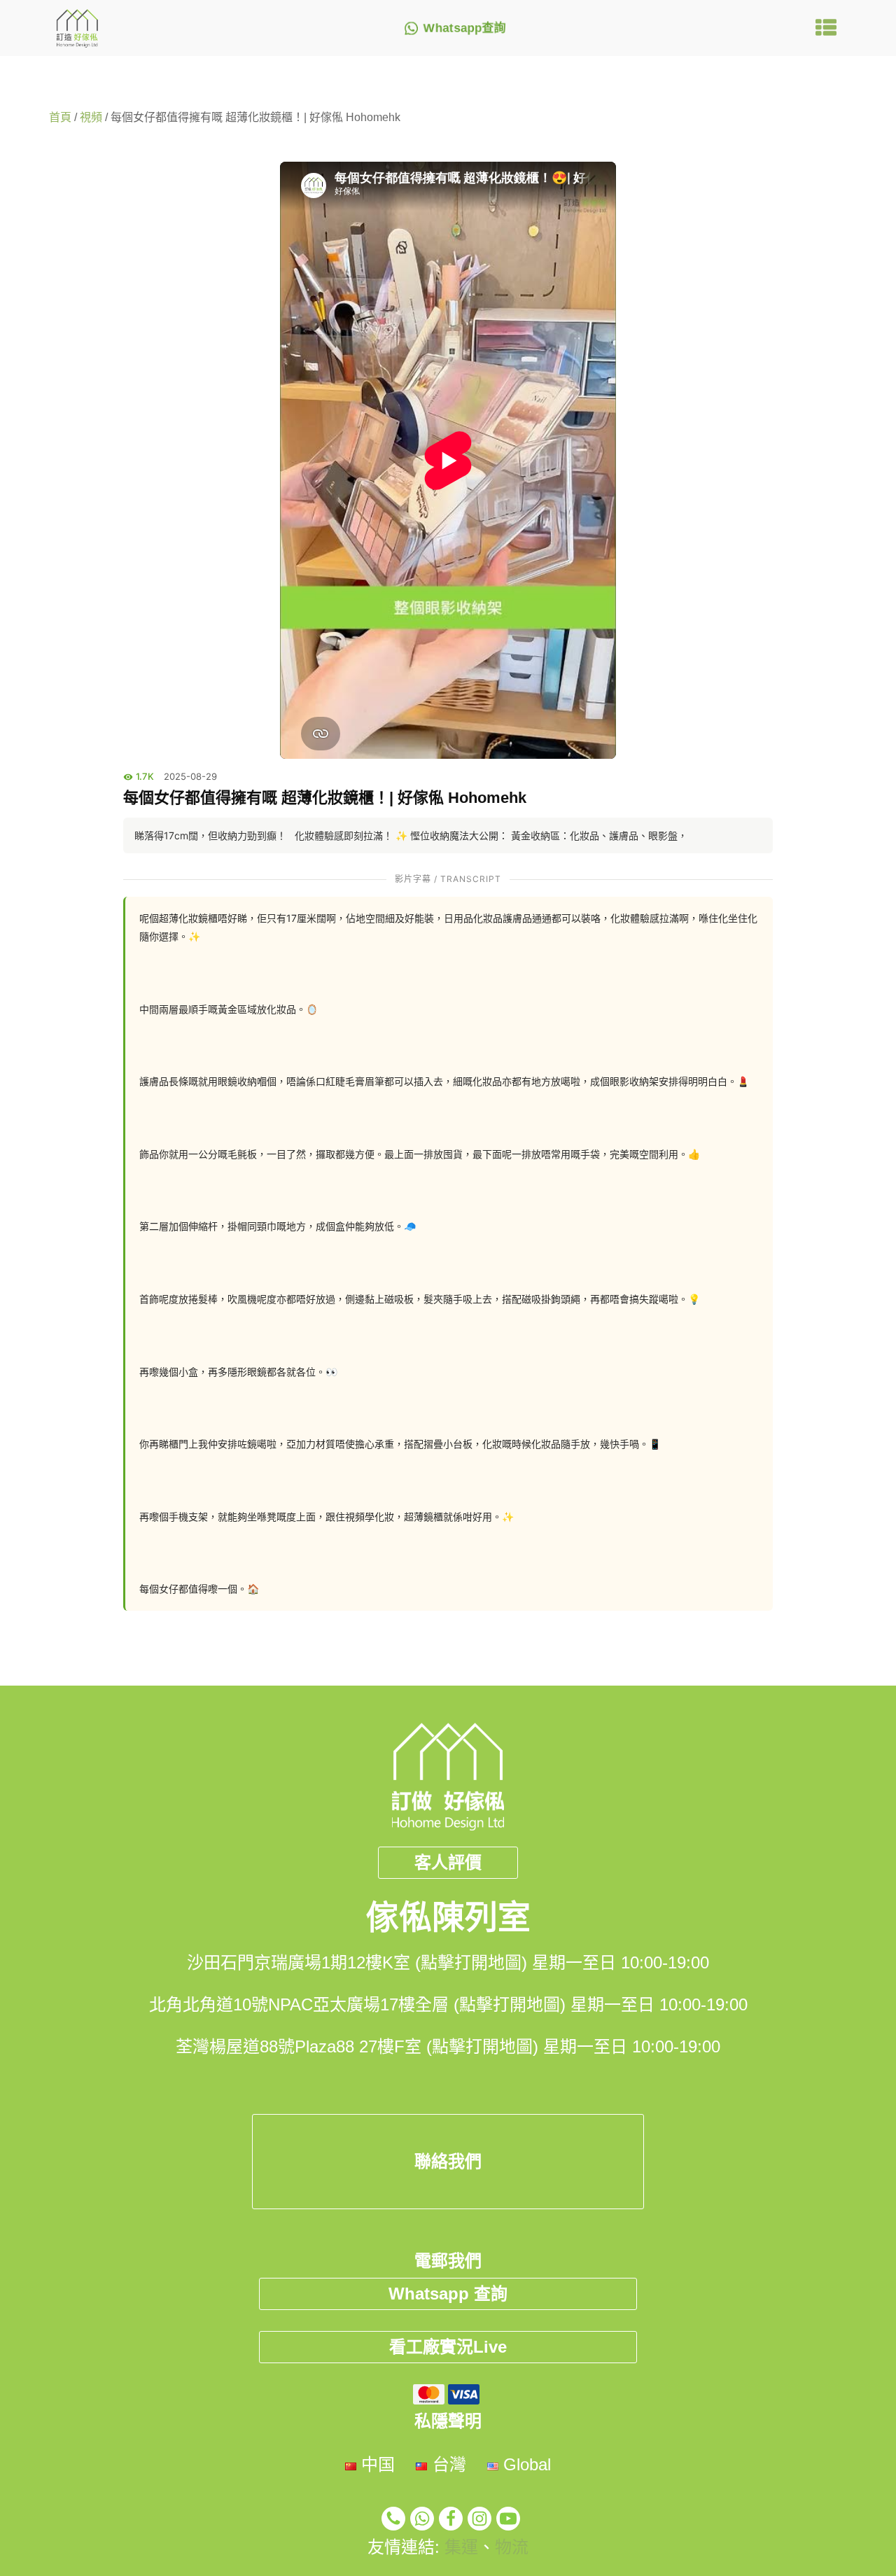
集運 (461, 2547)
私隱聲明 (448, 2421)
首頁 (60, 117)
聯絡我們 (448, 2161)
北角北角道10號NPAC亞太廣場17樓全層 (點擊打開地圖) (357, 2004)
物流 (512, 2547)
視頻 (91, 117)
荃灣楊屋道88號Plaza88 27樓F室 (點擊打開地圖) (357, 2046)
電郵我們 (448, 2261)
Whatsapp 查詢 (448, 2294)
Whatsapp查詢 (465, 28)
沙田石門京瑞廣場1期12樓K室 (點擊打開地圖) (357, 1962)
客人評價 (448, 1862)
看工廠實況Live (448, 2347)
